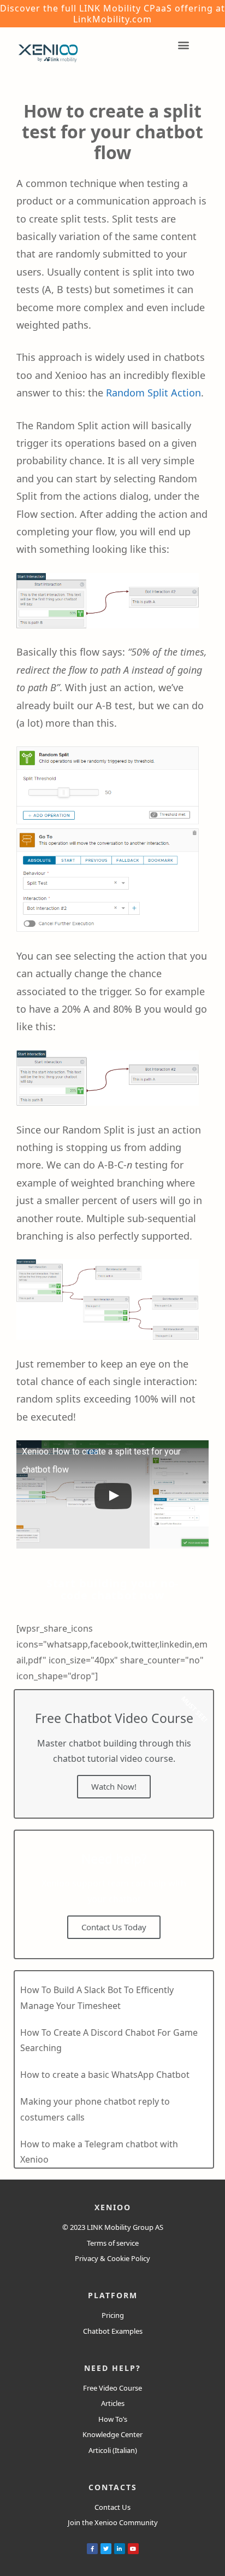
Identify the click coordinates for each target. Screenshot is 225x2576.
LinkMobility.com (112, 19)
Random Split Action (153, 393)
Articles (113, 2403)
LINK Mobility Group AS (125, 2227)
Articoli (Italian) (113, 2450)
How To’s (113, 2419)
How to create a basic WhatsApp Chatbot (105, 2075)
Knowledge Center (112, 2434)
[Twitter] (106, 2549)
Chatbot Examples (113, 2331)
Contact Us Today (114, 1927)
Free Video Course (112, 2388)
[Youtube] (133, 2549)
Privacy (87, 2258)
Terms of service (113, 2243)
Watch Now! (114, 1786)
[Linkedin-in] (120, 2549)
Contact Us (112, 2507)
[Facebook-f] (92, 2549)
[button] (112, 1590)
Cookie (118, 2258)
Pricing (113, 2315)
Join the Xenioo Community (113, 2522)
